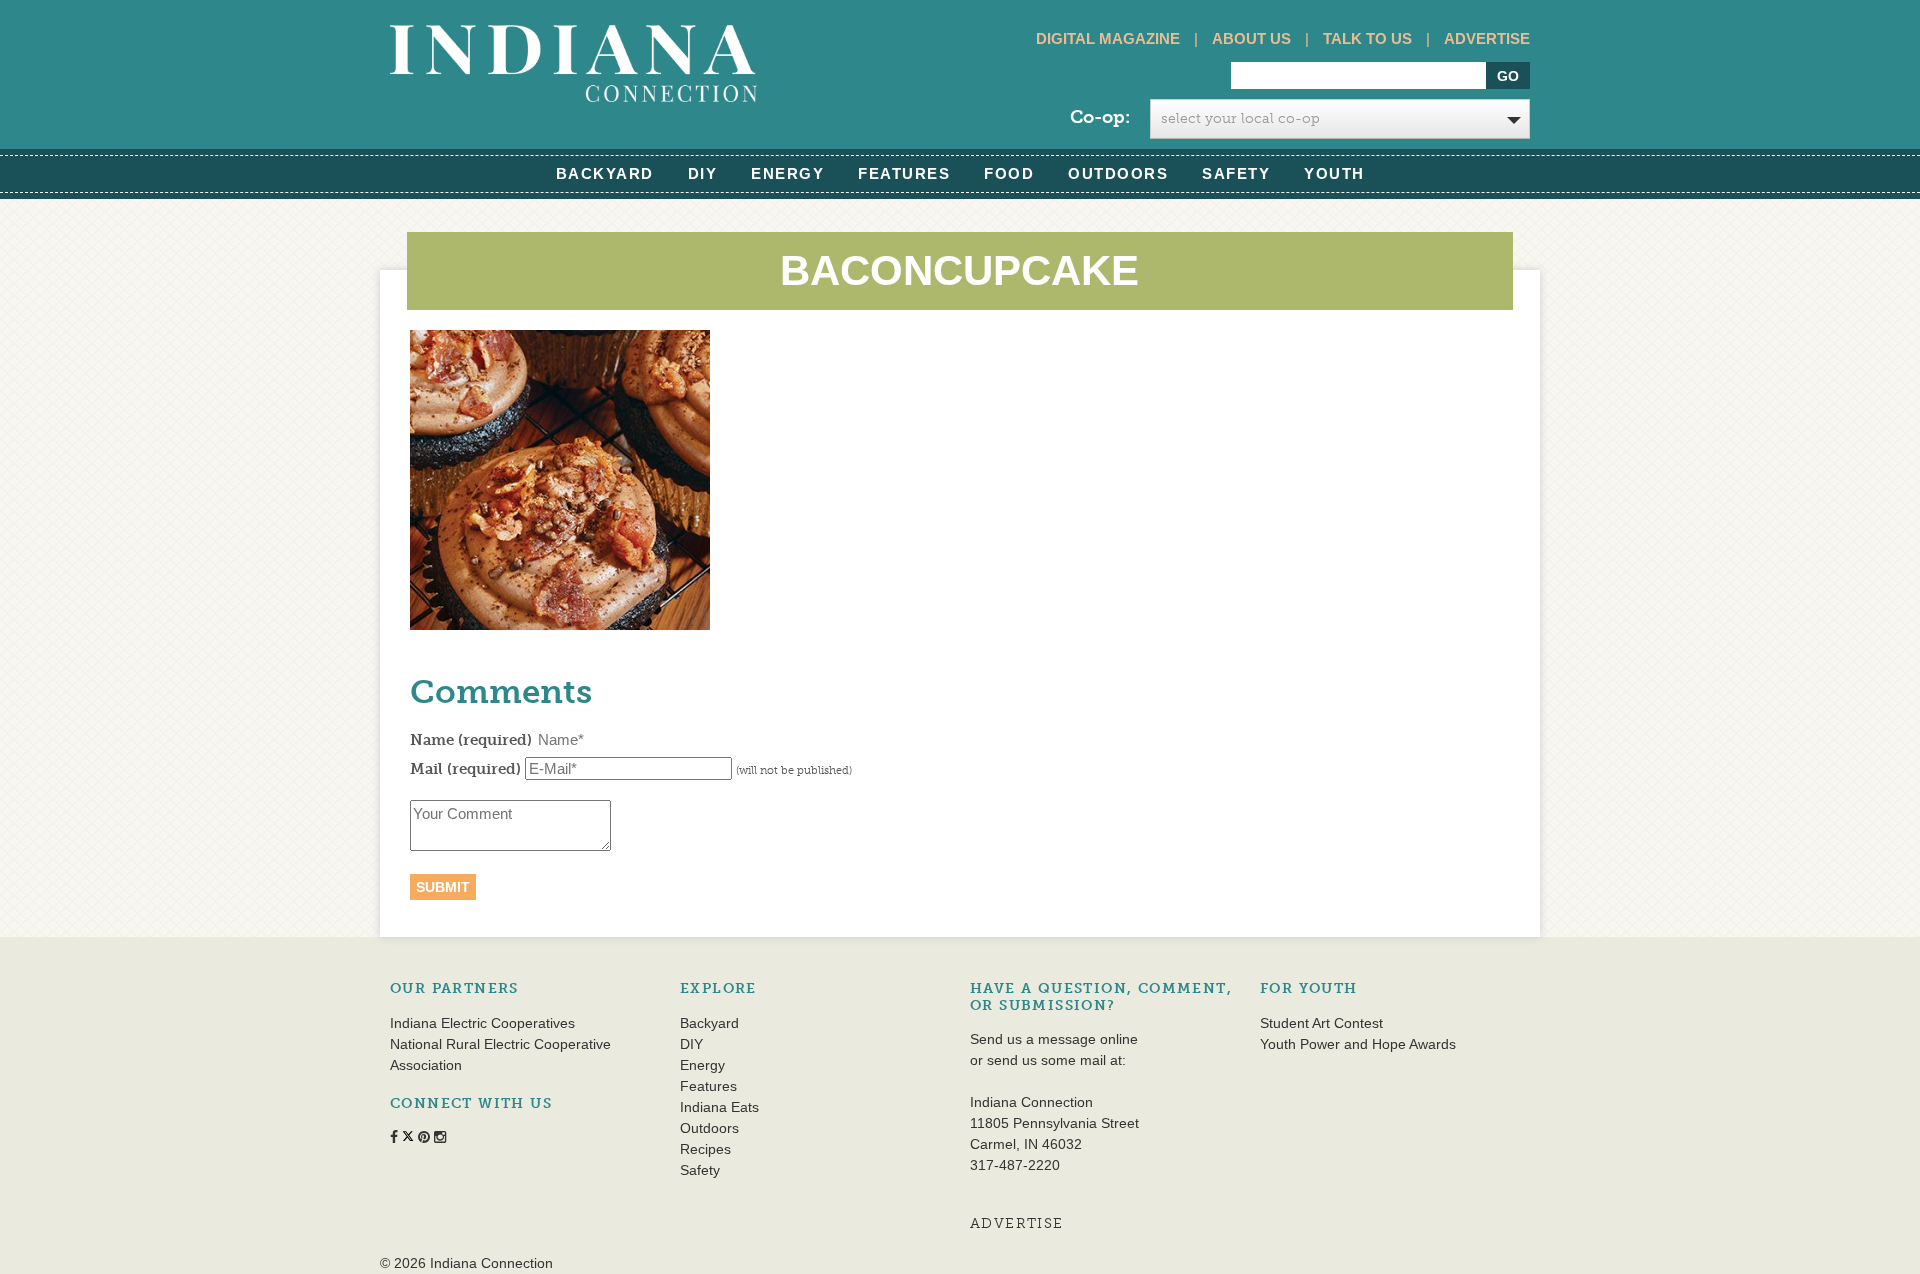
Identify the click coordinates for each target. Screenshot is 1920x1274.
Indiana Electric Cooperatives (482, 1023)
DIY (703, 173)
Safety (1236, 173)
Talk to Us (1367, 38)
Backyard (605, 173)
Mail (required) (465, 769)
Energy (787, 173)
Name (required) (471, 740)
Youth (1334, 173)
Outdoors (1118, 173)
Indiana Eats (719, 1107)
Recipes (705, 1149)
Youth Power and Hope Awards (1358, 1044)
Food (1009, 173)
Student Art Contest (1321, 1023)
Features (904, 173)
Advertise (1487, 38)
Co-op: (1100, 117)
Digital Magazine (1108, 38)
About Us (1251, 38)
